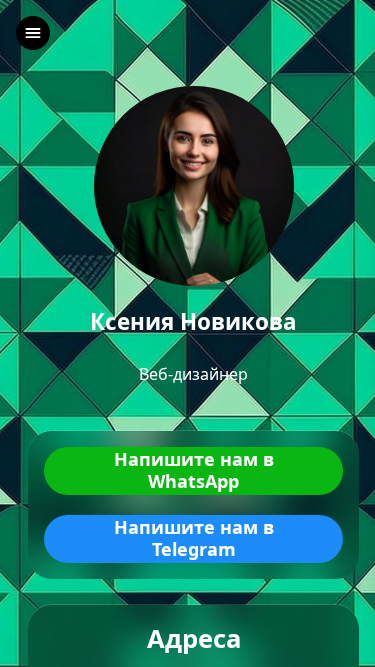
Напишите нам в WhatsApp (194, 470)
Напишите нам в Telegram (194, 538)
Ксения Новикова (193, 322)
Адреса (194, 639)
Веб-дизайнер (193, 374)
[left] (33, 33)
